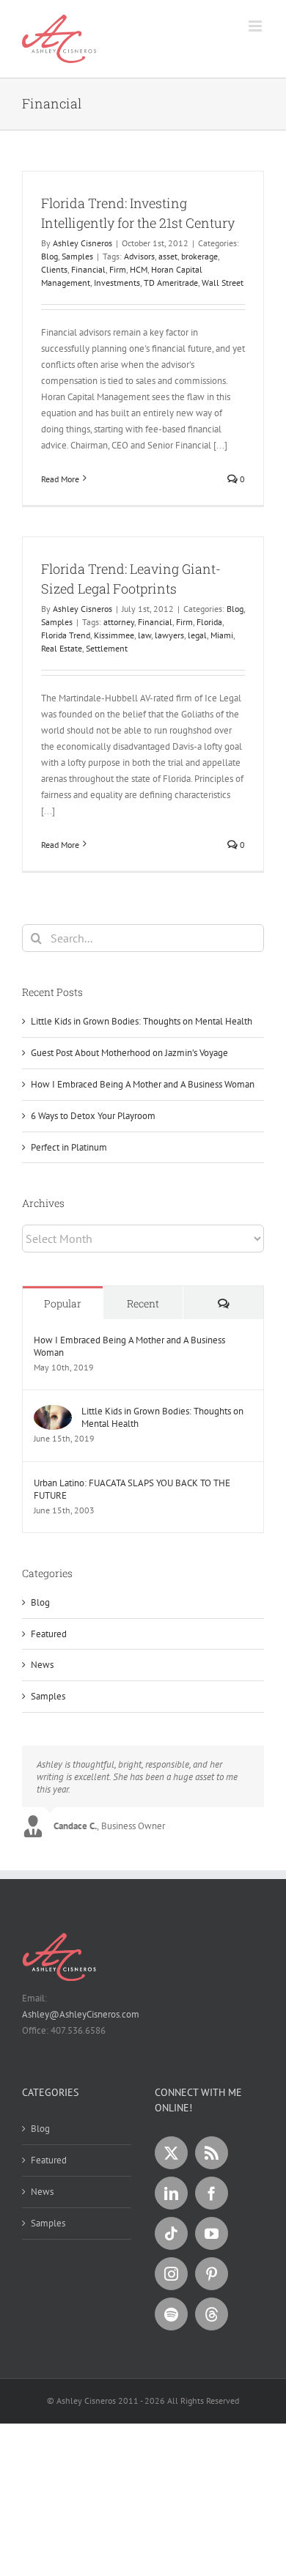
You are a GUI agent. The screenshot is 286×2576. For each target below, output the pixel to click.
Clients (54, 269)
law (144, 635)
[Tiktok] (171, 2233)
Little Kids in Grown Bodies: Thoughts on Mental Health (142, 1021)
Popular (63, 1303)
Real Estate (62, 648)
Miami (222, 635)
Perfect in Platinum (69, 1147)
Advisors (139, 256)
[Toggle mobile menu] (256, 26)
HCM (139, 269)
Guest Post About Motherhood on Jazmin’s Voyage (129, 1053)
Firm (118, 269)
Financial (88, 269)
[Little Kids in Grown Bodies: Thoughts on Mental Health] (53, 1413)
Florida (209, 622)
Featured (49, 1634)
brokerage (199, 256)
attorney (119, 622)
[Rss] (212, 2153)
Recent (143, 1303)
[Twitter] (171, 2153)
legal (197, 635)
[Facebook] (212, 2193)
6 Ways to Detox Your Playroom (93, 1116)
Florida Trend (66, 635)
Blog (49, 256)
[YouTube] (212, 2233)
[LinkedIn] (171, 2193)
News (42, 1665)
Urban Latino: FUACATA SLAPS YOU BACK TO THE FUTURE (132, 1489)
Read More (60, 479)
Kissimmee (114, 635)
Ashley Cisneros (82, 243)
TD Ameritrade (171, 283)
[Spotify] (171, 2314)
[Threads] (212, 2314)
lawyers (169, 635)
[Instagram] (171, 2274)
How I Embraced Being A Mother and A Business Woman (143, 1084)
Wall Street (223, 283)
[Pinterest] (212, 2274)
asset (168, 256)
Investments (117, 283)
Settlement (107, 648)
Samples (77, 256)
